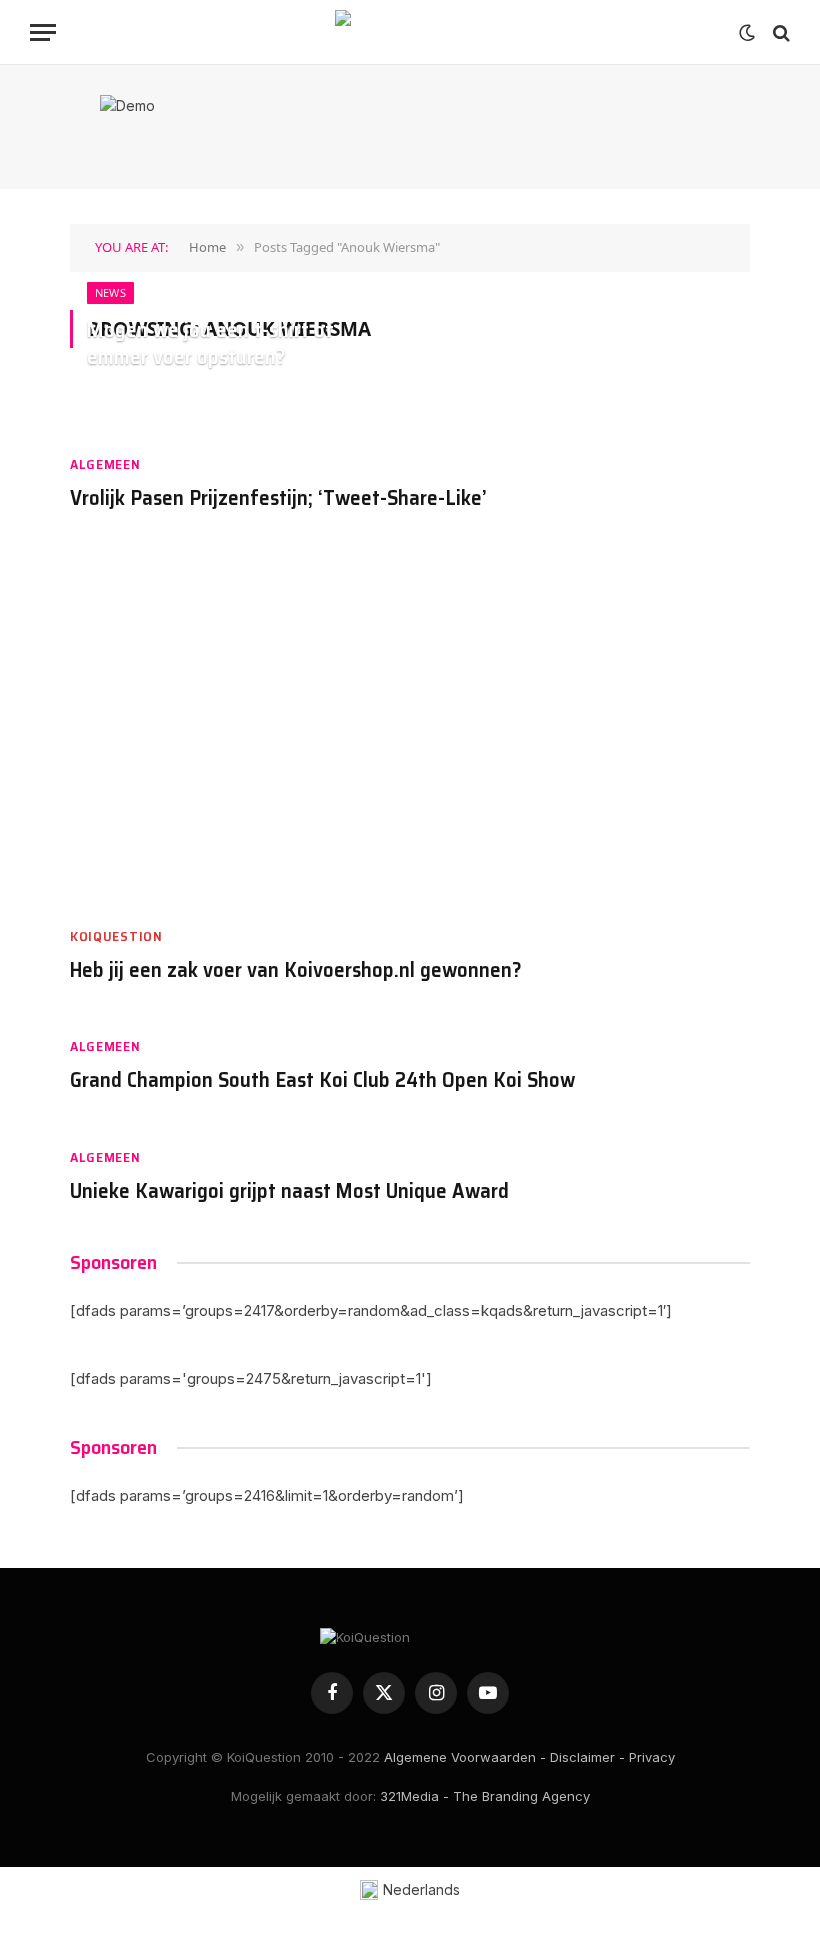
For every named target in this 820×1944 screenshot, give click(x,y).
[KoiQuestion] (410, 32)
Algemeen (105, 464)
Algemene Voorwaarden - (465, 1757)
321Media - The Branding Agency (485, 1796)
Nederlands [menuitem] (421, 1889)
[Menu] (43, 32)
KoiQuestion (116, 936)
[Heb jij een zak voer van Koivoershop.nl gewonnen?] (410, 729)
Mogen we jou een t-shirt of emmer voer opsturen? (210, 344)
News (110, 292)
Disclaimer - (587, 1757)
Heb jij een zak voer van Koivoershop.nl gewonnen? (296, 970)
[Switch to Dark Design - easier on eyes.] (747, 33)
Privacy (652, 1757)
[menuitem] (410, 1890)
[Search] (779, 32)
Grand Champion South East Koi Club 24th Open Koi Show (322, 1080)
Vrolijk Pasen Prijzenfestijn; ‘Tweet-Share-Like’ (278, 498)
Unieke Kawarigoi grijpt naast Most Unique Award (289, 1191)
